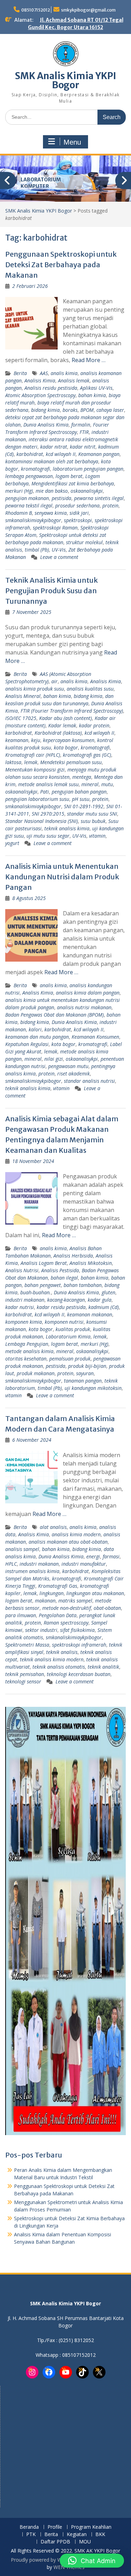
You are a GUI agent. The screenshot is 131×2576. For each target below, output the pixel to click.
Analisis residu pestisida (51, 388)
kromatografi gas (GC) (87, 755)
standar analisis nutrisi (89, 1081)
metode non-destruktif (67, 1608)
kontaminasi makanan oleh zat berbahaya (52, 461)
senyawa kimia (51, 513)
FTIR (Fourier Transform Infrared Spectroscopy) (72, 711)
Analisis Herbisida (73, 1256)
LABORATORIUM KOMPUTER (41, 183)
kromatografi (35, 469)
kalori (35, 1029)
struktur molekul (84, 542)
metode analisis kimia (29, 1351)
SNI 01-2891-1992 (84, 806)
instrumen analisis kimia (32, 1571)
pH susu (81, 799)
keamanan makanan (90, 1314)
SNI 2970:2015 (48, 814)
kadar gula (100, 1300)
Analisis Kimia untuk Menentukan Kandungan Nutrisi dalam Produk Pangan (62, 877)
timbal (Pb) (37, 550)
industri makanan (25, 1300)
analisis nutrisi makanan (84, 1007)
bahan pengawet (43, 1285)
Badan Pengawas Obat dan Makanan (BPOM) (54, 1015)
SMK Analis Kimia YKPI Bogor (66, 80)
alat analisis (53, 1527)
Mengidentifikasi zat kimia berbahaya (73, 483)
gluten (108, 1292)
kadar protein (94, 725)
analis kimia (64, 373)
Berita (20, 373)
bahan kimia (92, 395)
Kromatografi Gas (58, 1586)
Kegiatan (77, 2535)
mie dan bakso (52, 491)
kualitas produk (73, 1329)
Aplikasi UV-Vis (96, 388)
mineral (90, 784)
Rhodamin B (19, 513)
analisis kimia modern (76, 1534)
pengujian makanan (27, 498)
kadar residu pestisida (61, 1307)
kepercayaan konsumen (69, 740)
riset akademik (74, 1074)
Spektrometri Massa (27, 1645)
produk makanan (36, 1373)
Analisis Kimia (40, 380)
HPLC (11, 1564)
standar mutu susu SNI (92, 814)
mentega (82, 777)
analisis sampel (22, 1549)
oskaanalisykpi (87, 491)
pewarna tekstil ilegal (29, 505)
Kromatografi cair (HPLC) (33, 755)
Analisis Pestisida (60, 1270)
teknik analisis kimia (67, 828)
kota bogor (66, 747)
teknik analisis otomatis (59, 1667)
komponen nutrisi (64, 1322)
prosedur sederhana (77, 505)
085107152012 (36, 10)
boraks (70, 410)
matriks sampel (75, 1601)
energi (93, 1556)
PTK (31, 2535)
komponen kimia (24, 1322)
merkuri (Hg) (19, 491)
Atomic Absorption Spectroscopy (40, 395)
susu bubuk (93, 821)
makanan (45, 1601)
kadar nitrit (83, 447)
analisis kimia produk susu (35, 689)
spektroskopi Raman (55, 528)
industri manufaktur (84, 1564)
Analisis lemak (74, 380)
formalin (81, 425)
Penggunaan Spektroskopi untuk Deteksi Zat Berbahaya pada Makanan (61, 265)
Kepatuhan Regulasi (27, 1044)
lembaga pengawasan (29, 476)
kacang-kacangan (66, 1300)
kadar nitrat (54, 447)
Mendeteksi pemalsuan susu (71, 762)
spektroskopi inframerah (79, 1645)
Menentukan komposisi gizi (35, 770)
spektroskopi (78, 520)
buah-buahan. (36, 1292)
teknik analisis (62, 1652)
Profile (55, 2527)
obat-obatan (107, 1608)
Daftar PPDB (55, 2542)
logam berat (69, 476)
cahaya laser (110, 410)
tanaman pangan (83, 1381)
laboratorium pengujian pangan (88, 469)
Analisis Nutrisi (22, 1270)
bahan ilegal (64, 1278)
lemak (31, 762)
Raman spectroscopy (66, 1623)
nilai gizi (54, 1059)
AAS (44, 373)
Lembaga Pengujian (27, 1344)
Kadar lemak (62, 725)
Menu (72, 142)
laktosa (13, 762)
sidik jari (79, 513)
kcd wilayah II (61, 454)
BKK (100, 2535)
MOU (85, 2542)
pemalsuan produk (70, 1359)
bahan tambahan (83, 1285)
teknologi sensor (23, 1681)
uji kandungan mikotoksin (93, 1388)
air (54, 681)
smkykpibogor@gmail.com (88, 10)
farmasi (111, 1556)
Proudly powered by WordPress (46, 2560)
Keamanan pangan (99, 454)
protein (110, 505)
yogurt (12, 843)
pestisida (61, 498)
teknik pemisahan (25, 1674)
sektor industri (41, 1630)
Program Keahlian (91, 2527)
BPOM (87, 410)
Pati (45, 792)
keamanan (17, 740)
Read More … (89, 360)
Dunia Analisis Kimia (46, 425)
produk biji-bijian (87, 1366)
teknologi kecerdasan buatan (79, 1674)
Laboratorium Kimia (68, 1337)
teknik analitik (103, 1667)
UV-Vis (59, 550)
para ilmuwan (21, 1615)
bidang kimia (45, 410)
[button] (92, 2561)
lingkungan (52, 1593)
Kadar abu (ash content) (65, 718)
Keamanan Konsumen (95, 1037)
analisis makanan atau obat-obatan (68, 1542)
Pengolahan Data (58, 1615)
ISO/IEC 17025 (21, 718)
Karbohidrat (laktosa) (58, 733)
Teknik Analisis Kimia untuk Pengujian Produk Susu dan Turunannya (52, 591)
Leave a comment (59, 557)
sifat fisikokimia (77, 1630)
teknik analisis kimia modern (52, 1659)
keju (36, 740)
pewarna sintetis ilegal (99, 498)
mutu (107, 784)
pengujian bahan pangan (79, 792)
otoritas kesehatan (26, 1359)
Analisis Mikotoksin (91, 1263)
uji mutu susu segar (48, 836)
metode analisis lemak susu (48, 784)
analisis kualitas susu (90, 689)
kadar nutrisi (20, 1307)
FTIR (84, 432)
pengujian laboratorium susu (37, 799)
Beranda (29, 2527)
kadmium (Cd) (104, 1307)
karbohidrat (30, 454)
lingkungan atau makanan (95, 1593)
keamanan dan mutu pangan (37, 1037)
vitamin (97, 836)
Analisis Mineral (23, 696)
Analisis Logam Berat (44, 1263)
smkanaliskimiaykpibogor (33, 520)
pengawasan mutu (68, 1066)
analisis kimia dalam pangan (88, 993)
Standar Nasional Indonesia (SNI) (42, 821)
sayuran (85, 1373)
